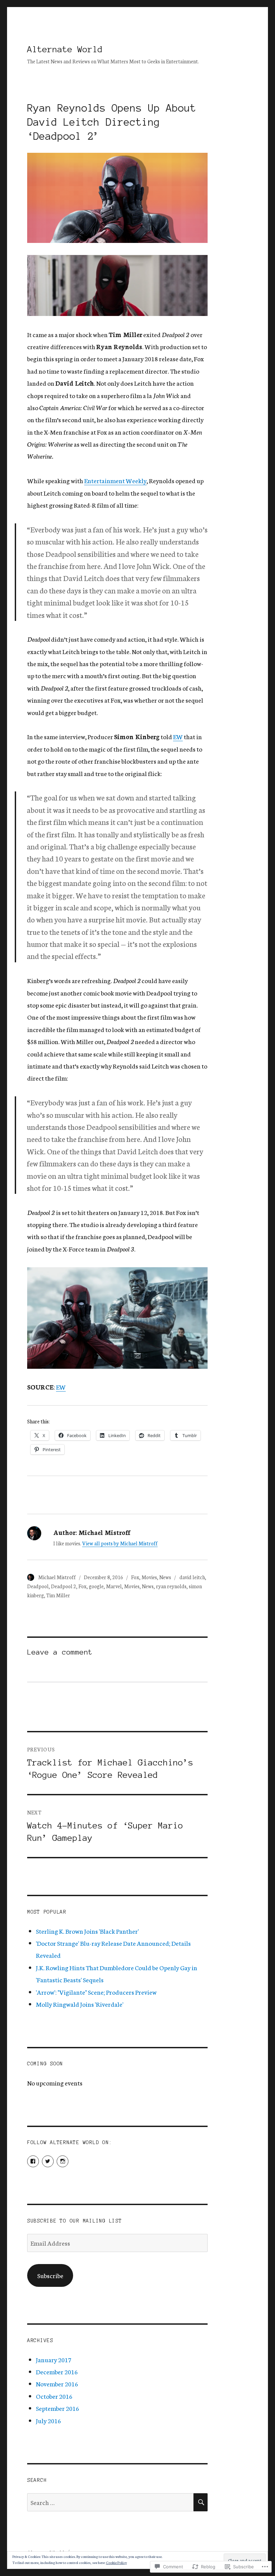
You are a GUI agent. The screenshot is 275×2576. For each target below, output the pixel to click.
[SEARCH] (201, 2502)
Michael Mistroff (57, 1577)
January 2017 (54, 2360)
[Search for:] (111, 2502)
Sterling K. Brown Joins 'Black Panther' (87, 1931)
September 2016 (58, 2408)
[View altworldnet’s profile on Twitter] (48, 2161)
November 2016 (57, 2384)
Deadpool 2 (64, 1586)
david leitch (192, 1577)
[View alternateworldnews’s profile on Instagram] (63, 2161)
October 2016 (54, 2396)
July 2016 (48, 2421)
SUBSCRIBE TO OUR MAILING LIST (75, 2221)
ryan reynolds (171, 1586)
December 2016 (57, 2372)
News (165, 1577)
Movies (149, 1577)
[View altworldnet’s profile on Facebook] (33, 2161)
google (96, 1586)
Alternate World (65, 49)
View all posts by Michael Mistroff (120, 1543)
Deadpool (38, 1586)
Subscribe (50, 2275)
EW (178, 736)
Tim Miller (58, 1595)
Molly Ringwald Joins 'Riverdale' (80, 2004)
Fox (135, 1577)
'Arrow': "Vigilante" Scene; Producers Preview (96, 1992)
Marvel (114, 1586)
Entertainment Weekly (115, 480)
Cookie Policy (116, 2562)
